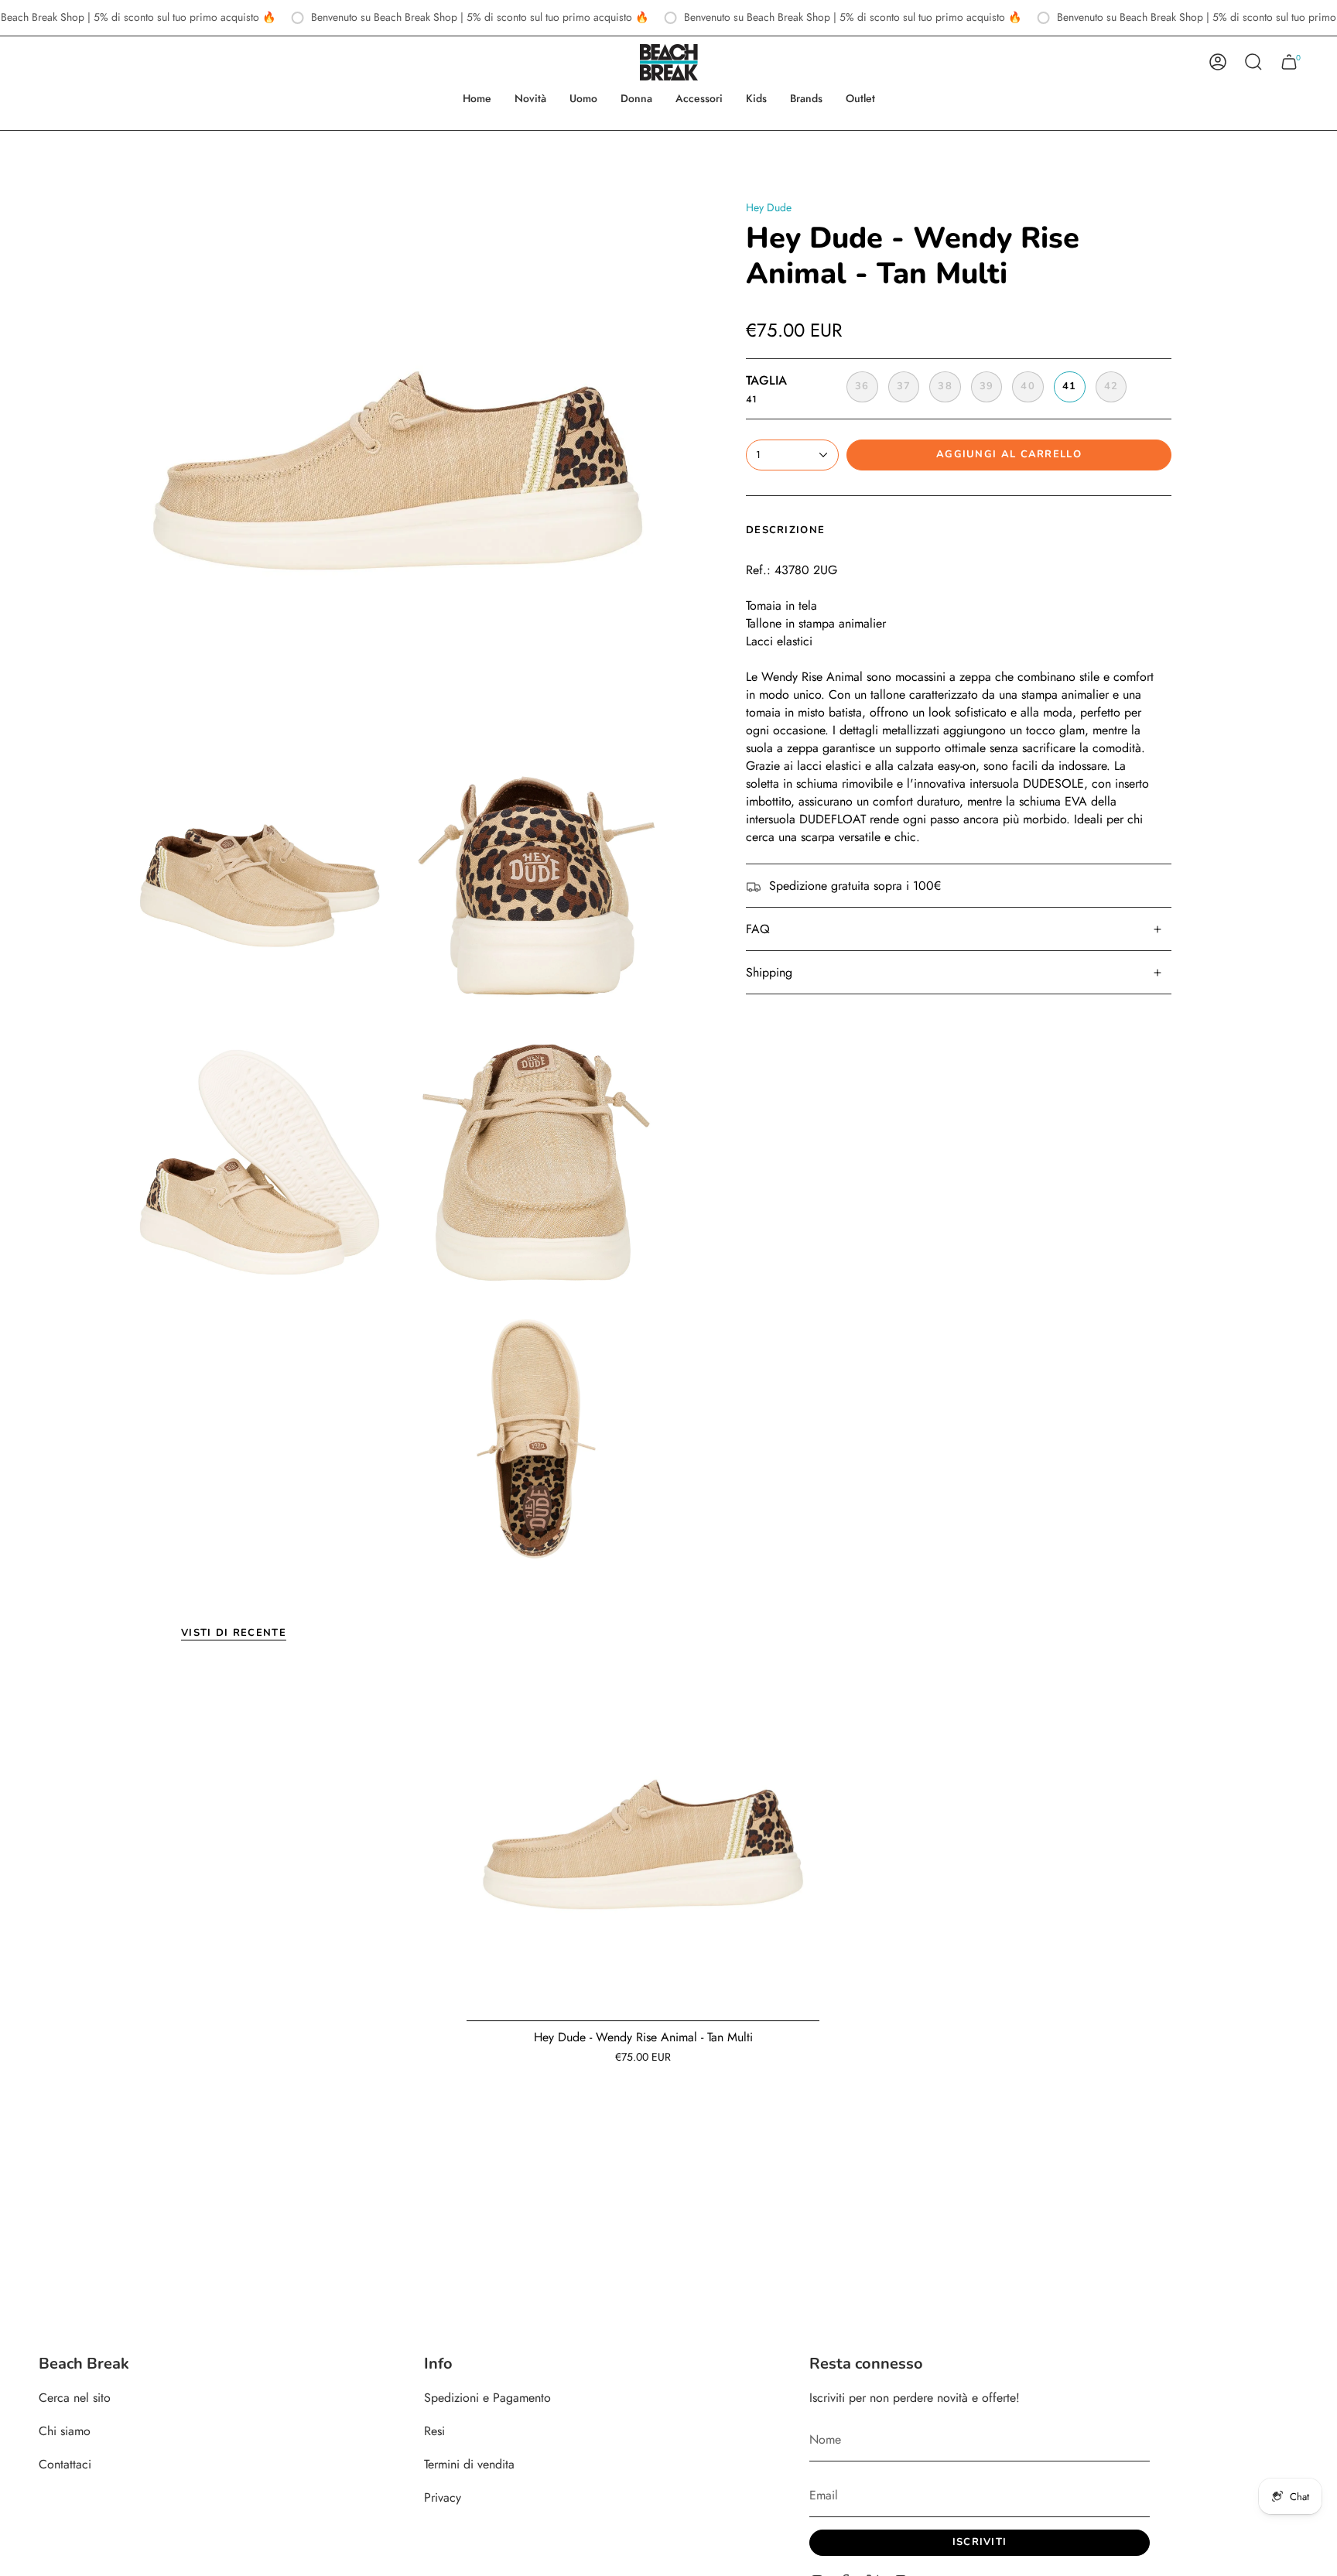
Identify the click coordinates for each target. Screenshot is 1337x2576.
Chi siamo (65, 2431)
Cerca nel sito (75, 2398)
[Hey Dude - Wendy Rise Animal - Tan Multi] (643, 1845)
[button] (583, 99)
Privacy (443, 2497)
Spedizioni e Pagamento (487, 2398)
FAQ (758, 929)
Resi (434, 2431)
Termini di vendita (469, 2464)
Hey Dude (769, 207)
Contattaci (65, 2464)
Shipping (769, 972)
